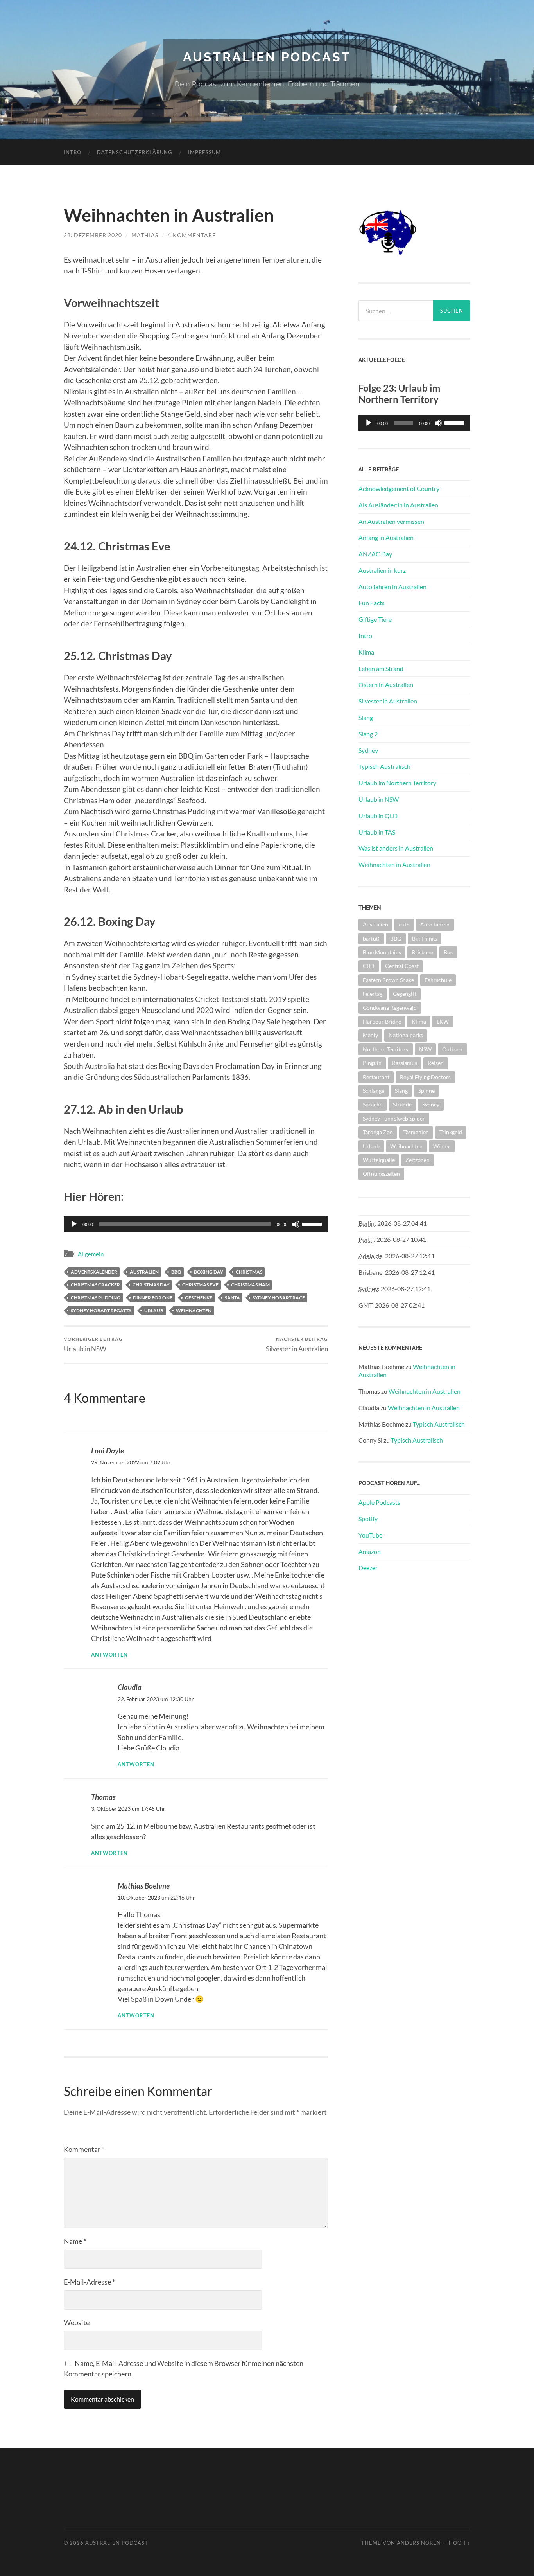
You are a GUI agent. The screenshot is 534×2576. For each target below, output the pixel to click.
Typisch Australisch (384, 766)
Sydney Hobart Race (279, 1298)
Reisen (436, 1063)
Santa (232, 1298)
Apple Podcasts (379, 1502)
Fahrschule (438, 980)
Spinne (426, 1091)
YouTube (370, 1535)
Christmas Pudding (96, 1298)
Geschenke (199, 1298)
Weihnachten (194, 1310)
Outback (452, 1049)
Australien (144, 1272)
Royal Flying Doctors (425, 1077)
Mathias (145, 235)
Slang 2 (368, 734)
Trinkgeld (451, 1132)
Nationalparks (406, 1035)
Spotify (368, 1519)
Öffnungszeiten (381, 1174)
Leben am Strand (381, 668)
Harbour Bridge (382, 1021)
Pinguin (372, 1063)
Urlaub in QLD (378, 816)
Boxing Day (209, 1272)
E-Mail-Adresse (89, 2282)
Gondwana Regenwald (390, 1008)
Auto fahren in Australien (392, 587)
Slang (366, 717)
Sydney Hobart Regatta (101, 1310)
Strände (402, 1104)
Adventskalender (94, 1272)
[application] (414, 423)
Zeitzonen (418, 1160)
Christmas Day (151, 1285)
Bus (448, 952)
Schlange (374, 1091)
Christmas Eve (200, 1285)
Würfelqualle (379, 1160)
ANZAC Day (375, 554)
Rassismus (405, 1063)
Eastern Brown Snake (388, 980)
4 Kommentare (192, 235)
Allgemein (91, 1254)
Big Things (425, 938)
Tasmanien (416, 1132)
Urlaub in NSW (93, 1345)
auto (404, 924)
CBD (369, 966)
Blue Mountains (382, 952)
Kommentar (84, 2149)
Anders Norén (419, 2543)
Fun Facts (372, 603)
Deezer (368, 1568)
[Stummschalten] (296, 1224)
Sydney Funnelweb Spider (394, 1118)
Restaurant (376, 1077)
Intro (73, 152)
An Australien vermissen (391, 521)
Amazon (370, 1552)
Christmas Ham (250, 1285)
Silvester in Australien (297, 1345)
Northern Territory (386, 1049)
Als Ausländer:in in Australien (398, 505)
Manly (370, 1035)
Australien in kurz (382, 570)
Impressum (204, 152)
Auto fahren (435, 924)
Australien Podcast (267, 57)
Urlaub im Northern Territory (397, 783)
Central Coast (402, 966)
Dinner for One (153, 1298)
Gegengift (405, 994)
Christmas (249, 1272)
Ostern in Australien (386, 684)
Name (75, 2241)
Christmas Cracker (95, 1285)
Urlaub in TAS (377, 832)
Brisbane (422, 952)
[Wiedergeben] (74, 1224)
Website (77, 2322)
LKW (443, 1021)
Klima (366, 652)
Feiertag (373, 994)
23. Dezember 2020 (93, 235)
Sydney (368, 750)
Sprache (373, 1104)
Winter (442, 1146)
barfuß (371, 938)
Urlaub (154, 1310)
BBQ (176, 1272)
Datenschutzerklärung (135, 152)
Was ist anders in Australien (396, 848)
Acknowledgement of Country (399, 488)
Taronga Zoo (378, 1132)
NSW (425, 1049)
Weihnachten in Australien (394, 864)
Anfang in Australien (386, 537)
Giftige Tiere (375, 619)
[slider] (313, 1223)
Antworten (109, 1655)
